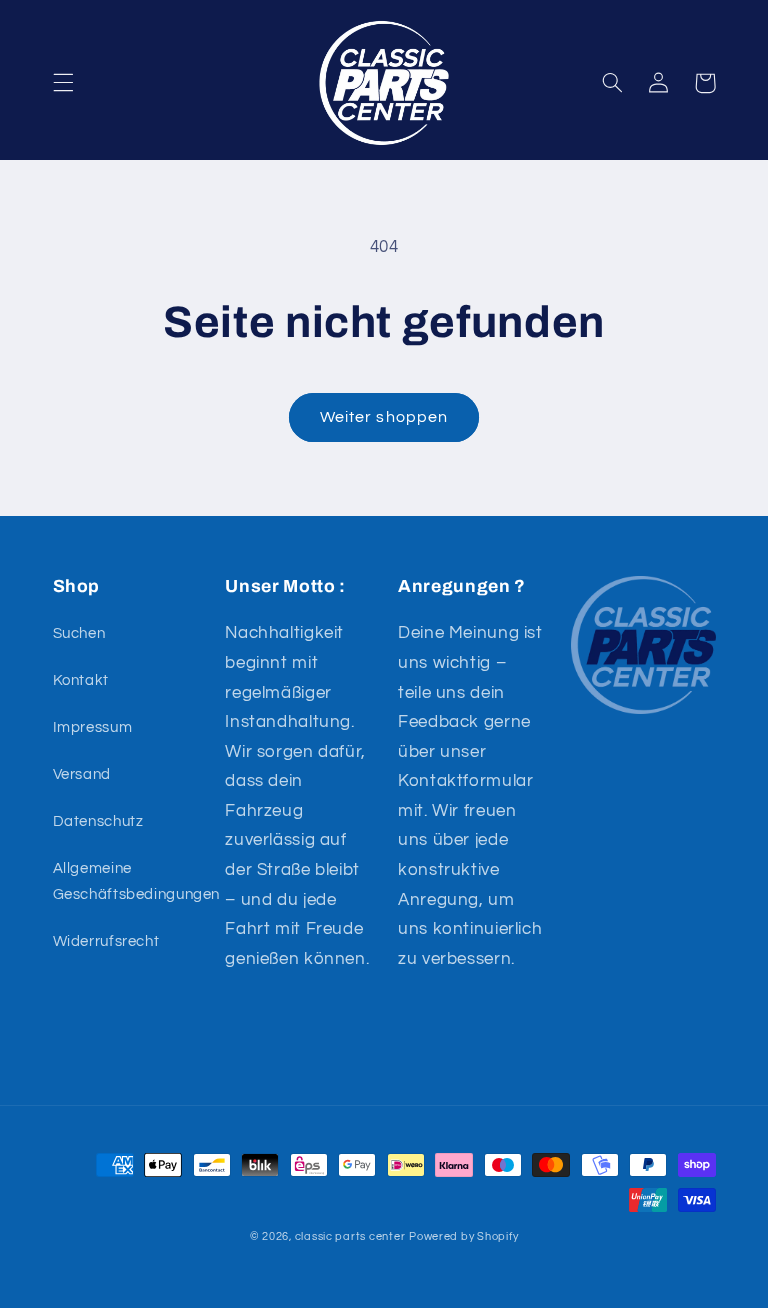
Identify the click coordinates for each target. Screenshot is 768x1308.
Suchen (79, 633)
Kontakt (81, 680)
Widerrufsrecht (106, 941)
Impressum (93, 727)
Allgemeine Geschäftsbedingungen (137, 881)
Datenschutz (98, 821)
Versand (82, 774)
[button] (63, 83)
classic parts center (350, 1236)
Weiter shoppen (384, 417)
